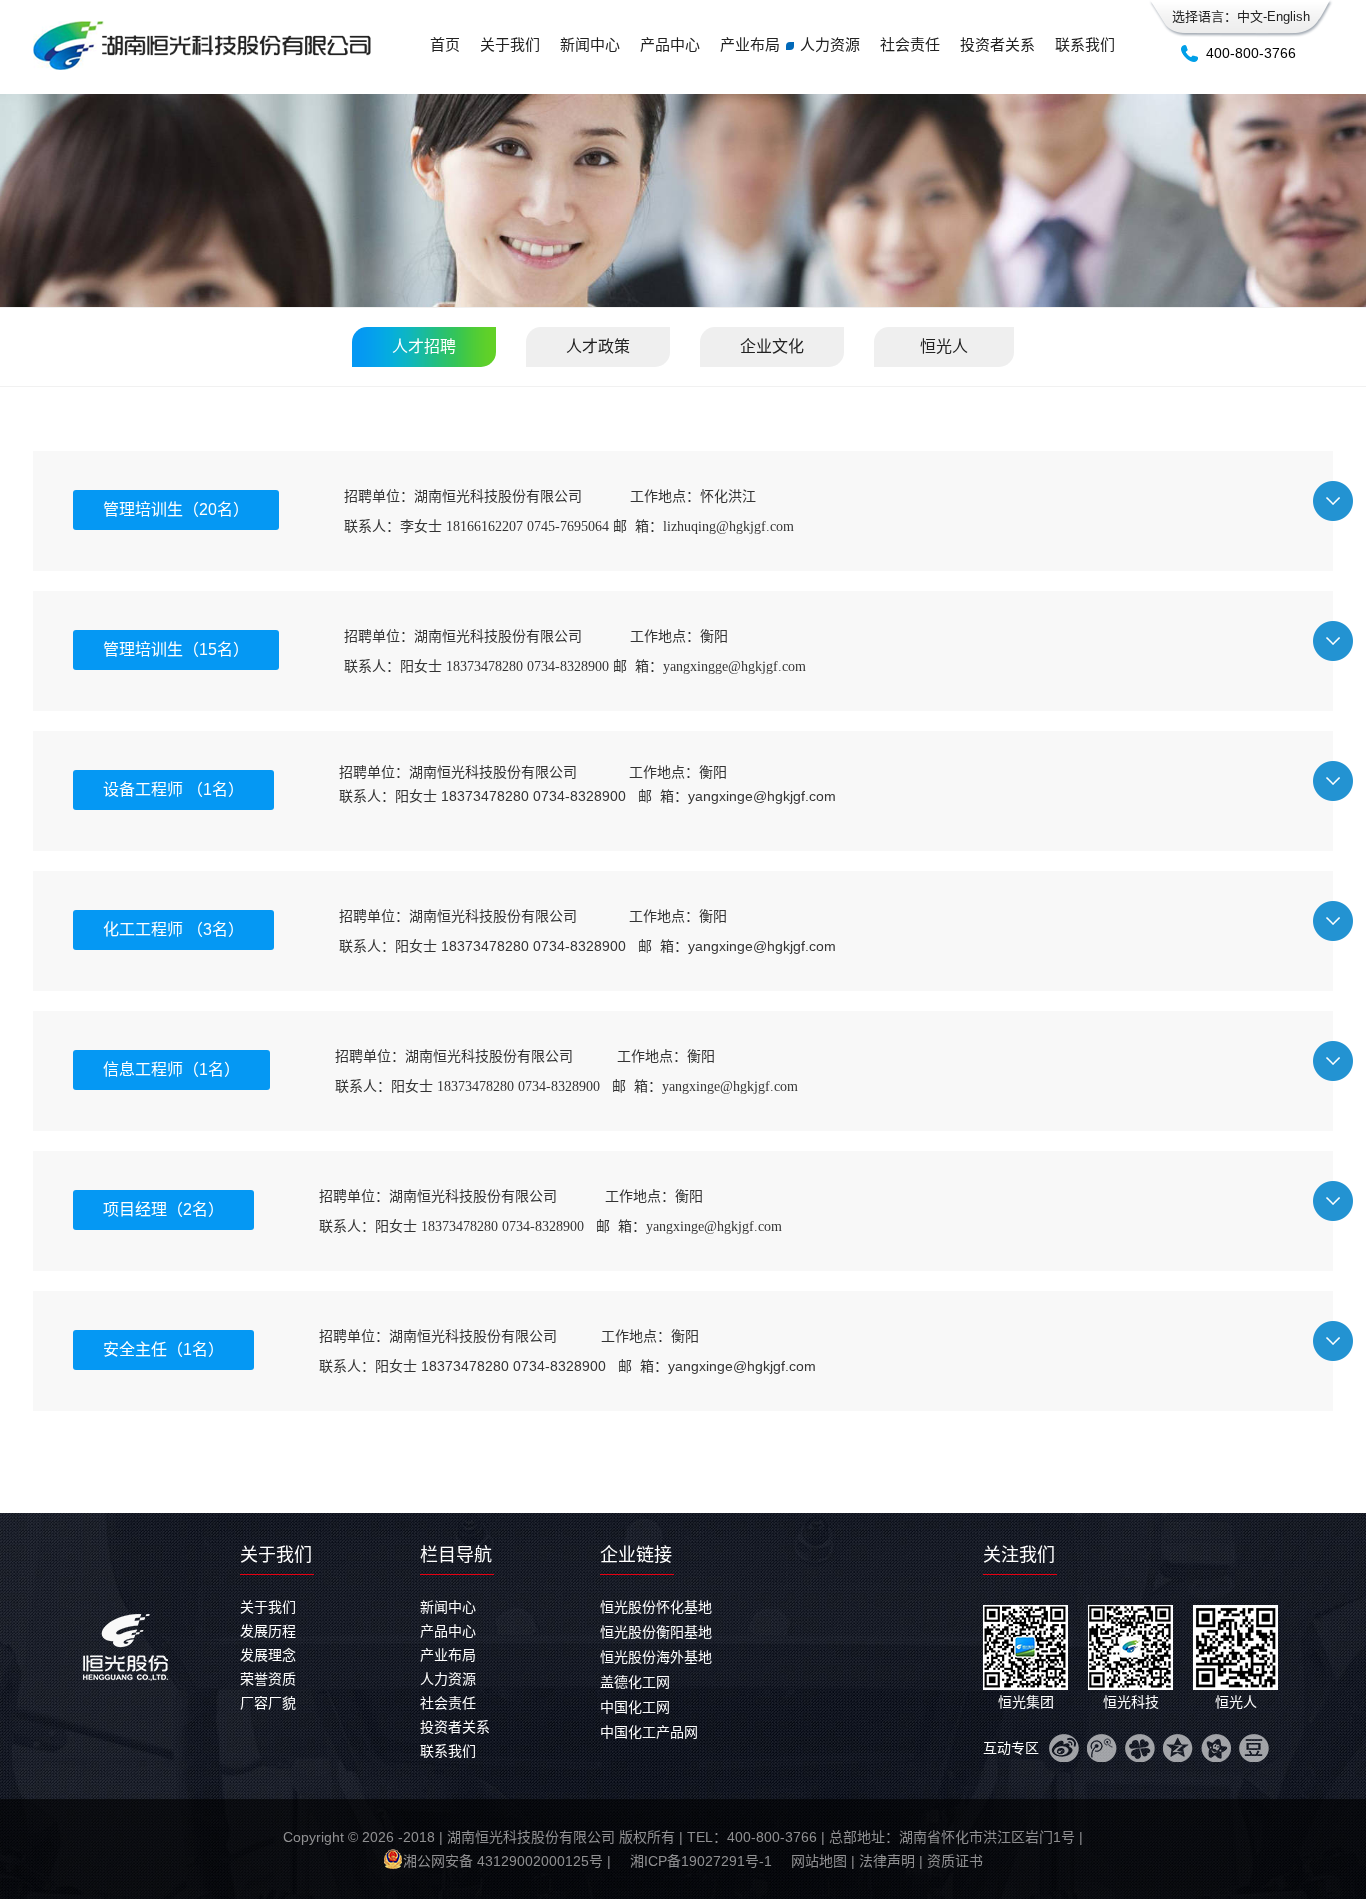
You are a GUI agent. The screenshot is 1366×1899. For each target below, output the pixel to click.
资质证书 (955, 1861)
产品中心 (670, 44)
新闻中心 (590, 44)
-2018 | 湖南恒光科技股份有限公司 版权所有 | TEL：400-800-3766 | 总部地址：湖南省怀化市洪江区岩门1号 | (740, 1837)
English (1288, 16)
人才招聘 (424, 346)
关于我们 (510, 44)
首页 (445, 44)
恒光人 (944, 346)
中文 (1250, 16)
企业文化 (772, 346)
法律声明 (887, 1861)
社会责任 (910, 44)
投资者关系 (997, 44)
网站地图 (819, 1861)
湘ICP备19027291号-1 (701, 1861)
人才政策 (598, 346)
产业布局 (750, 44)
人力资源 (830, 44)
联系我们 (1085, 44)
